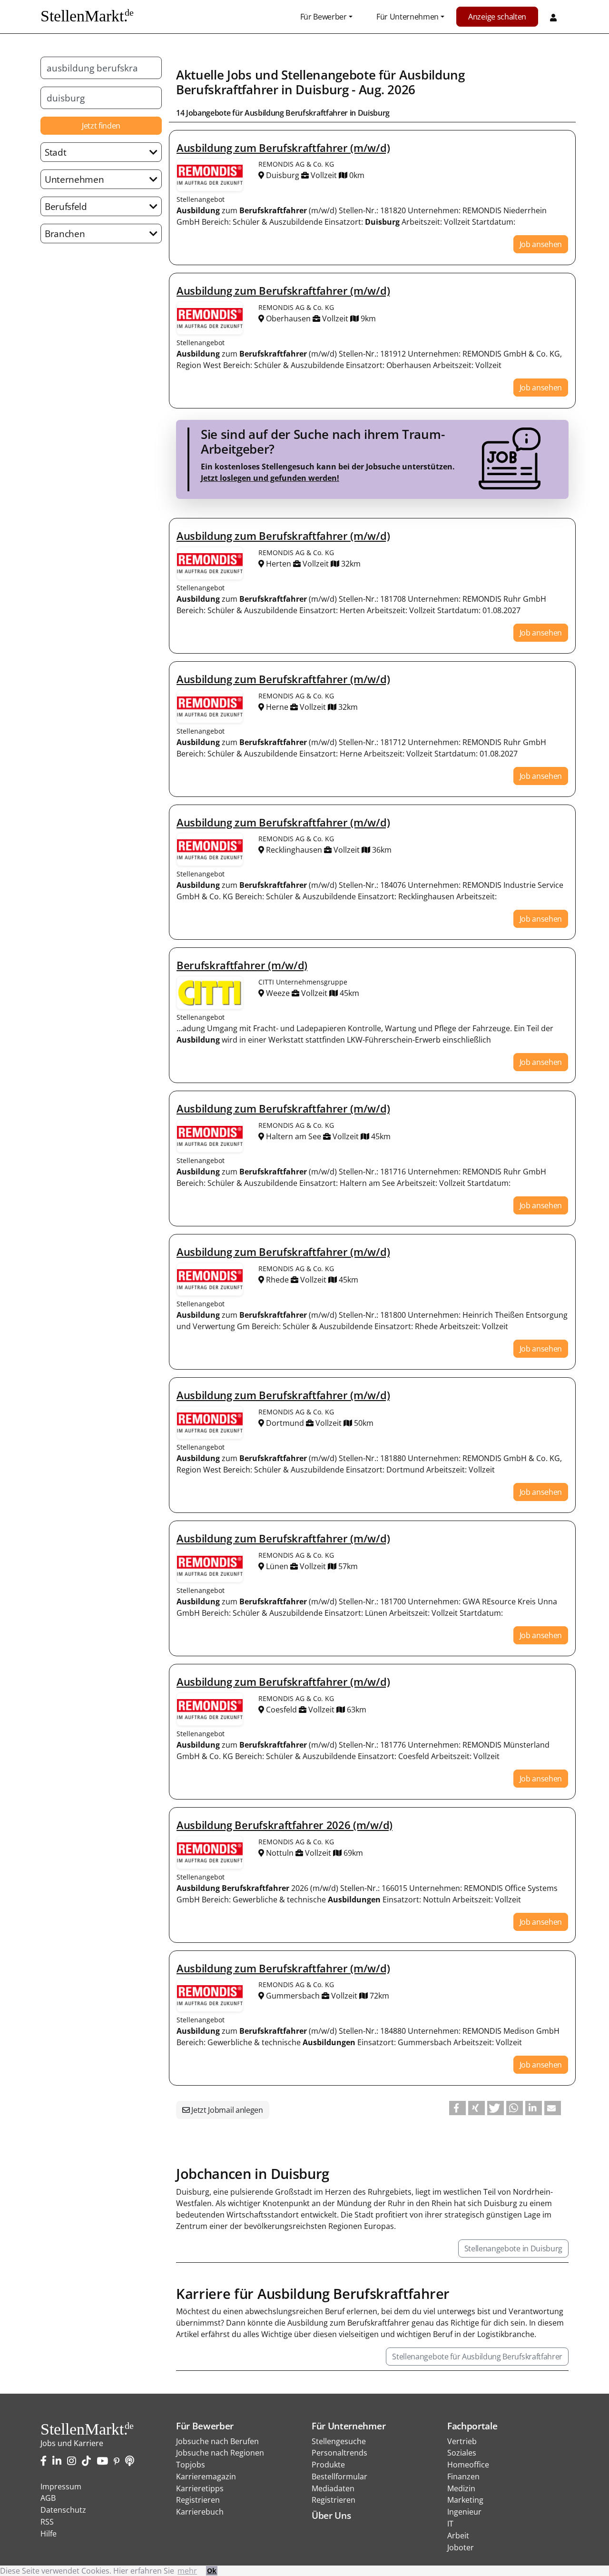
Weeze (278, 993)
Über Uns (331, 2515)
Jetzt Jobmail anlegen (226, 2110)
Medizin (461, 2488)
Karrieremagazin (206, 2477)
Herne (277, 707)
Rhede (277, 1280)
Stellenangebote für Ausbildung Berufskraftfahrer (477, 2357)
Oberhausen (288, 318)
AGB (48, 2498)
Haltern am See (294, 1136)
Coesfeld (281, 1710)
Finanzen (463, 2477)
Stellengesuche (339, 2441)
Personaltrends (339, 2453)
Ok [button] (212, 2571)
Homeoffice (468, 2465)
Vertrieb (462, 2441)
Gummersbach (293, 1996)
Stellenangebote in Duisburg (513, 2248)
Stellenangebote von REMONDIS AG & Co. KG (210, 175)
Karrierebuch (200, 2512)
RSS (47, 2522)
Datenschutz (63, 2510)
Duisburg (322, 90)
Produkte (328, 2465)
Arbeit (458, 2536)
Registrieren (198, 2500)
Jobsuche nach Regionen (220, 2453)
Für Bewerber (324, 17)
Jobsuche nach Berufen (217, 2441)
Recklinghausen (294, 850)
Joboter (461, 2547)
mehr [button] (187, 2571)
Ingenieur (464, 2512)
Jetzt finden (101, 126)
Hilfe (49, 2534)
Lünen (277, 1566)
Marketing (465, 2500)
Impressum (61, 2486)
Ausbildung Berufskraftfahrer (296, 113)
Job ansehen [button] (541, 244)
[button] (457, 2108)
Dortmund (285, 1423)
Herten (279, 564)
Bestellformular (339, 2477)
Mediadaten (333, 2488)
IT (450, 2524)
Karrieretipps (200, 2488)
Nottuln (280, 1853)
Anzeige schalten (497, 17)
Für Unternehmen (408, 17)
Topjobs (191, 2465)
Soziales (462, 2453)
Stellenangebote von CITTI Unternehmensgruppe (210, 993)
